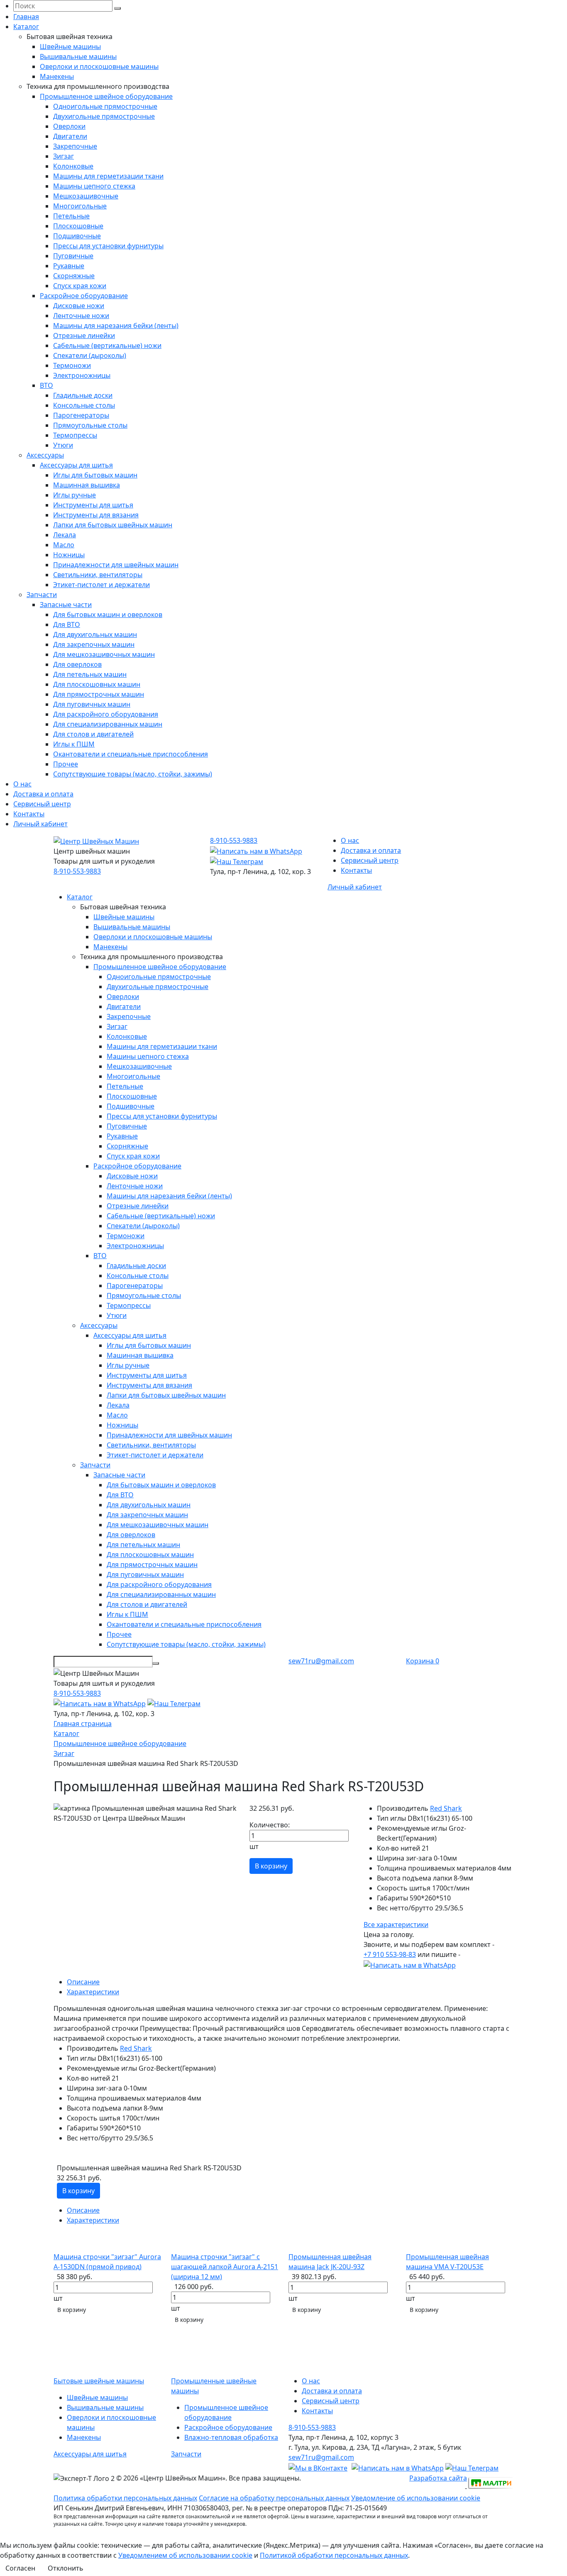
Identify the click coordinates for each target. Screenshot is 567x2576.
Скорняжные (74, 276)
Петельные (71, 216)
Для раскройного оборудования (106, 714)
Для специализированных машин (108, 724)
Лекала (65, 535)
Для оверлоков (77, 664)
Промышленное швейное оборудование (106, 96)
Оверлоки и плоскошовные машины (99, 66)
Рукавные (69, 266)
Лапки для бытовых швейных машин (113, 525)
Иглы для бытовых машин (95, 475)
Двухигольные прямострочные (104, 116)
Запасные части (66, 605)
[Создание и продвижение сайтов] (490, 2482)
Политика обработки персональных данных (125, 2498)
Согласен (20, 2568)
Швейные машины (70, 47)
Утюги (63, 445)
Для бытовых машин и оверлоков (108, 615)
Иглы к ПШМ (74, 744)
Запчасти (42, 595)
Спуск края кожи (80, 286)
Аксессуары (45, 455)
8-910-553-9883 (77, 871)
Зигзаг (64, 156)
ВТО (46, 385)
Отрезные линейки (84, 335)
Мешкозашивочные (86, 196)
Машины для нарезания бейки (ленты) (116, 326)
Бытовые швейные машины (99, 2381)
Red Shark (446, 1808)
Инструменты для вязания (96, 515)
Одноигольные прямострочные (105, 106)
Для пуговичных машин (92, 704)
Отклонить (66, 2568)
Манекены (57, 76)
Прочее (66, 764)
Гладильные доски (83, 395)
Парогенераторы (81, 415)
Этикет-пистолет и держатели (101, 585)
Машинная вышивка (87, 485)
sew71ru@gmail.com (321, 1661)
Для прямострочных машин (99, 694)
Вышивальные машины (78, 56)
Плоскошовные (78, 226)
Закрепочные (75, 146)
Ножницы (69, 555)
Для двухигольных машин (95, 634)
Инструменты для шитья (93, 505)
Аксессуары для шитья (76, 465)
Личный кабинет (40, 824)
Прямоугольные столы (90, 425)
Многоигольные (80, 206)
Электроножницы (82, 375)
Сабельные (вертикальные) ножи (107, 345)
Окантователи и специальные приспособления (131, 754)
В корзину (271, 1866)
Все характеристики (396, 1925)
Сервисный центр (42, 804)
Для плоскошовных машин (97, 684)
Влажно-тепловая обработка (231, 2437)
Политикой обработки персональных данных (334, 2555)
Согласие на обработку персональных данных (274, 2498)
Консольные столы (84, 405)
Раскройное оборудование (84, 296)
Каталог (26, 27)
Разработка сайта (438, 2478)
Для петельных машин (90, 674)
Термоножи (72, 365)
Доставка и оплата (43, 794)
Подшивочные (77, 236)
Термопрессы (75, 435)
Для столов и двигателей (93, 734)
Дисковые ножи (79, 306)
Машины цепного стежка (94, 186)
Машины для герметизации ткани (108, 176)
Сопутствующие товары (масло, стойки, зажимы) (133, 774)
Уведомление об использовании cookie (416, 2498)
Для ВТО (67, 624)
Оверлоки (69, 126)
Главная (26, 17)
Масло (64, 545)
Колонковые (73, 166)
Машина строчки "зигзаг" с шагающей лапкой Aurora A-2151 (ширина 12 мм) (225, 2267)
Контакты (29, 814)
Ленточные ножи (81, 316)
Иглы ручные (75, 495)
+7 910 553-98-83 (390, 1954)
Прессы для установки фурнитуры (108, 246)
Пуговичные (73, 256)
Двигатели (70, 136)
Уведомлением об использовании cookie (185, 2555)
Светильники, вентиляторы (98, 575)
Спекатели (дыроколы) (90, 355)
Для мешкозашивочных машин (104, 654)
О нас (22, 784)
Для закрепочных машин (94, 644)
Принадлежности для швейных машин (116, 565)
